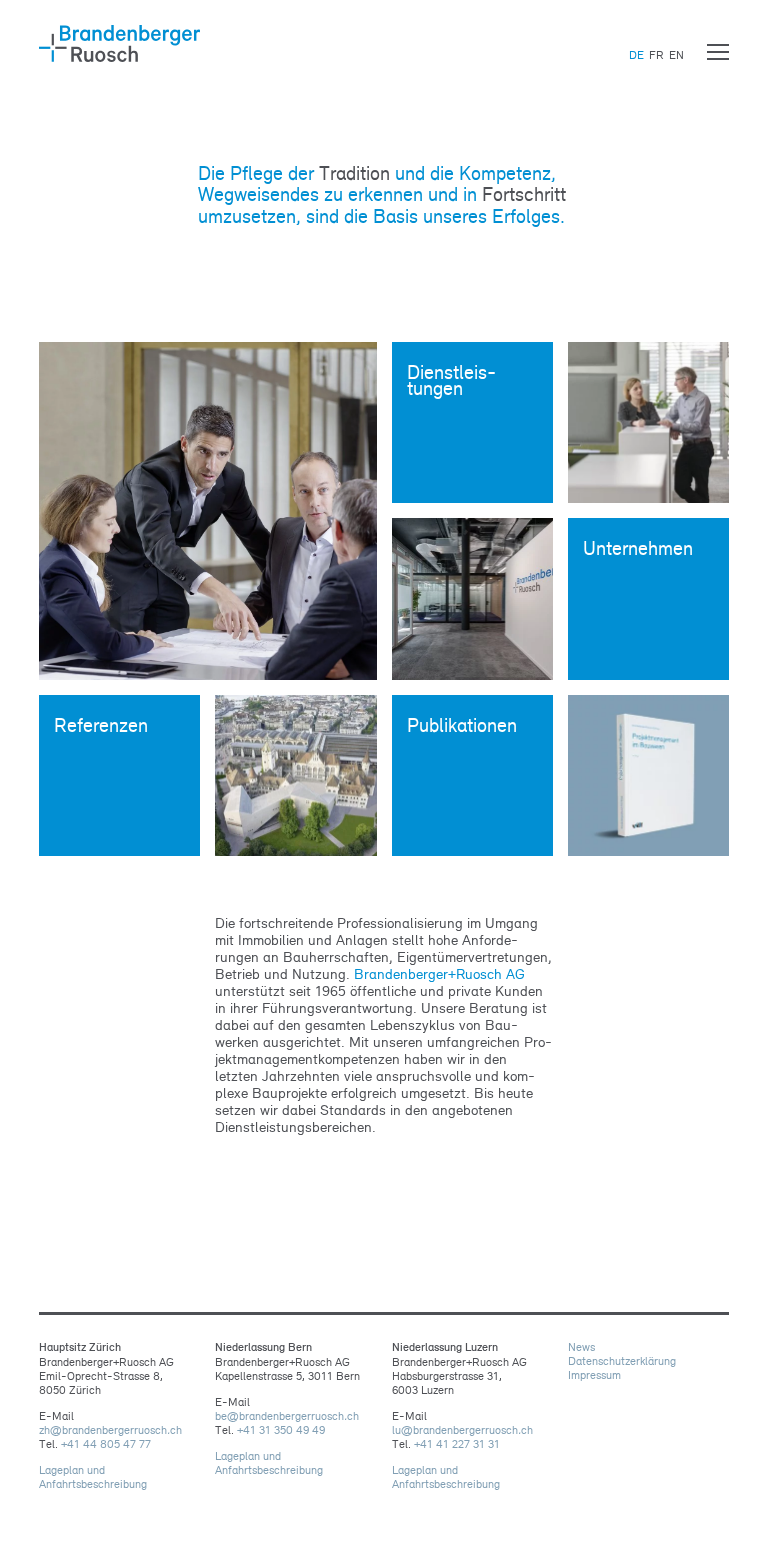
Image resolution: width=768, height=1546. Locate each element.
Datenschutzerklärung (622, 1361)
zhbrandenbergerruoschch (110, 1430)
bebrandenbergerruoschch (287, 1416)
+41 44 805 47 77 (106, 1444)
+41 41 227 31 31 (457, 1444)
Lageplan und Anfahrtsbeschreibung (93, 1477)
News (581, 1347)
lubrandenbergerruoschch (462, 1430)
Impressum (594, 1375)
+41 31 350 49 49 (281, 1430)
